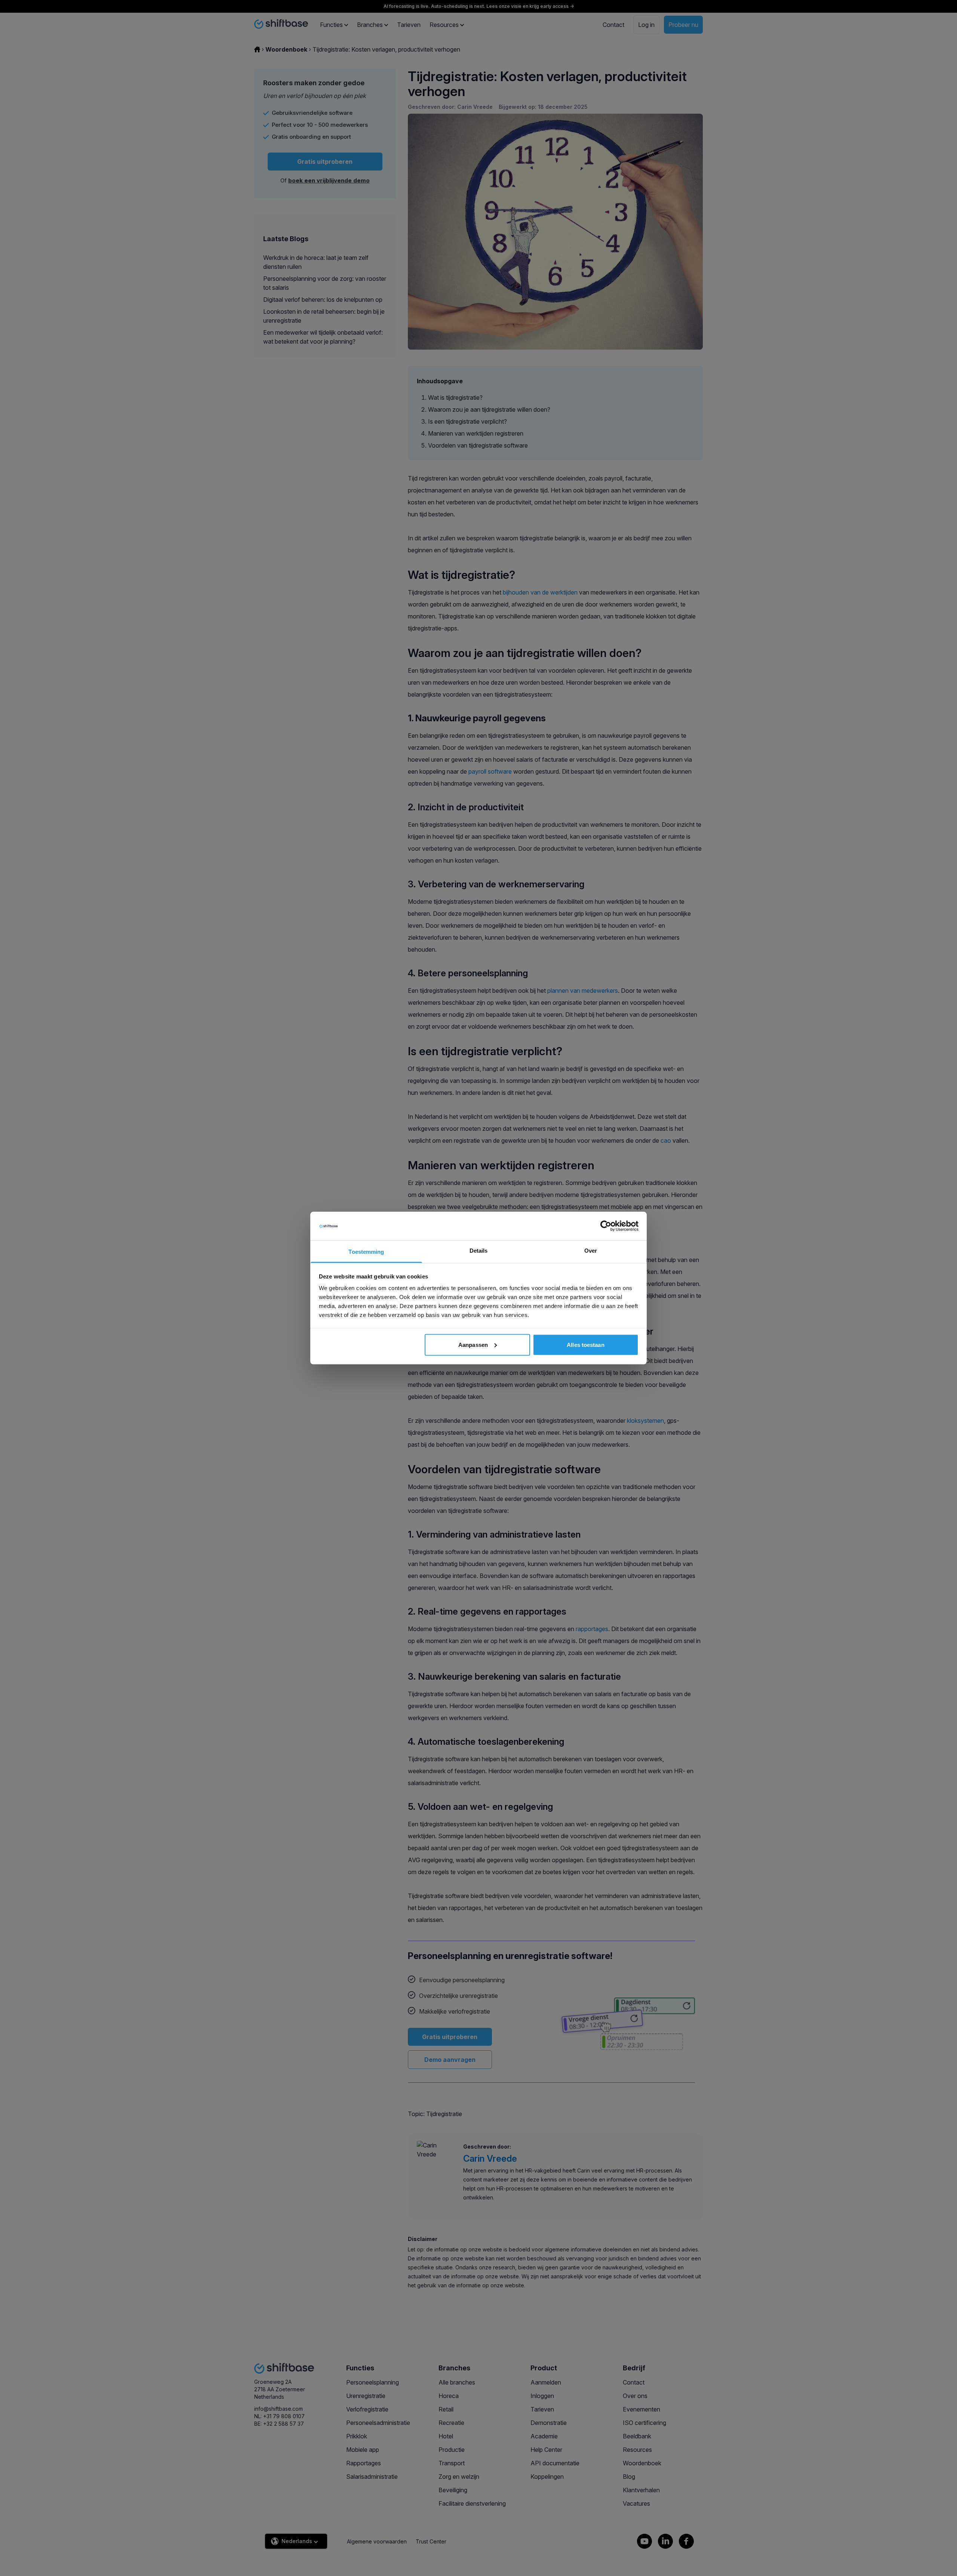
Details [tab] (479, 1251)
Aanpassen (473, 1344)
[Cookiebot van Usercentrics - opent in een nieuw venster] (606, 1226)
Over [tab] (591, 1251)
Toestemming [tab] (366, 1252)
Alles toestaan (585, 1344)
